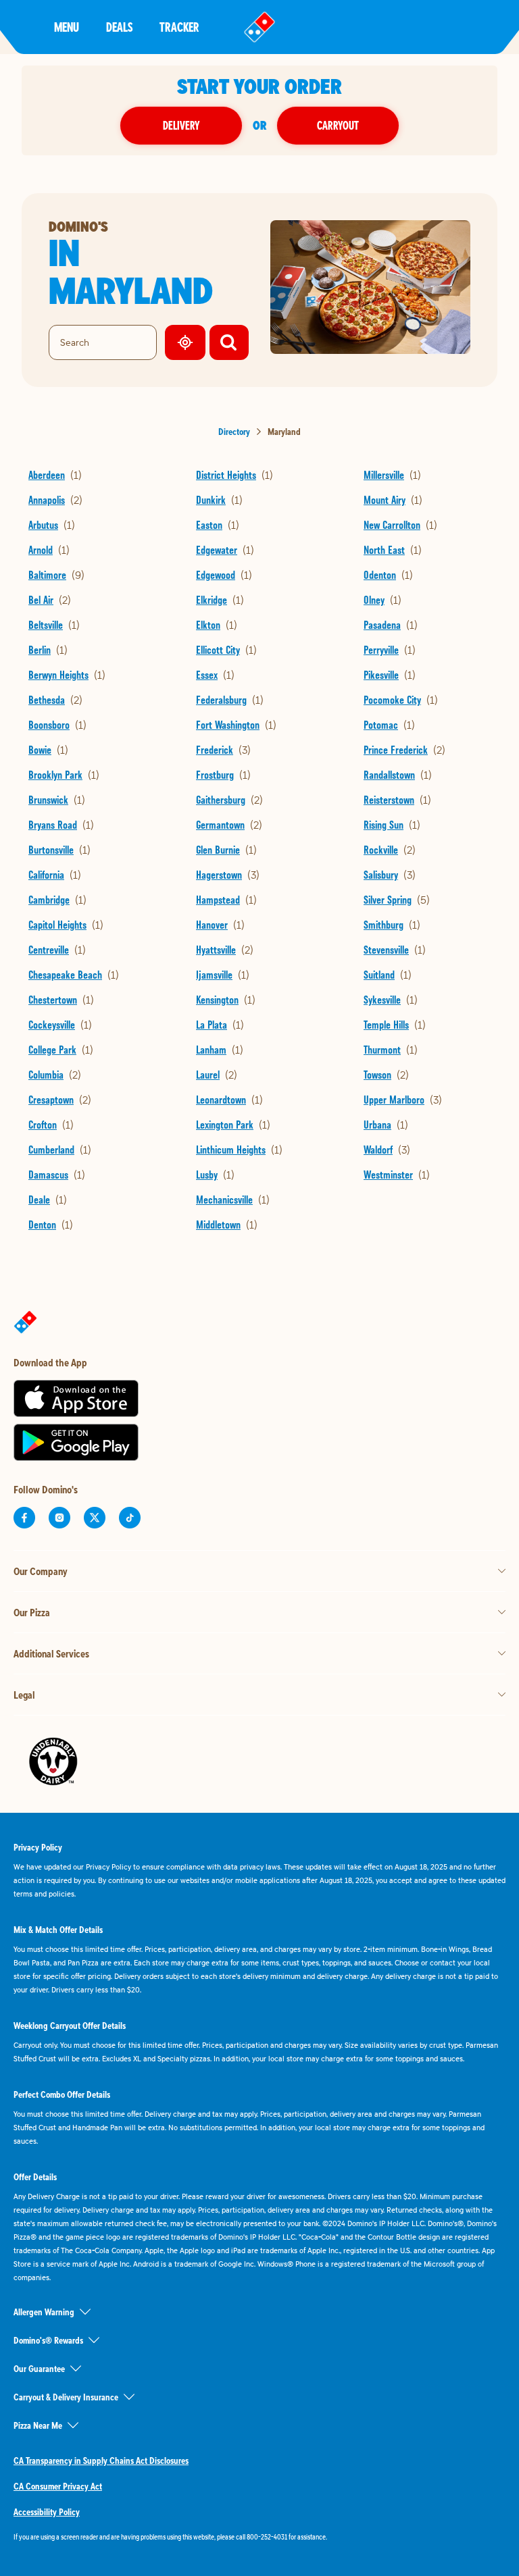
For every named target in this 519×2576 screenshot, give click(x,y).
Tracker (179, 27)
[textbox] (259, 2537)
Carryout (338, 125)
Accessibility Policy (47, 2512)
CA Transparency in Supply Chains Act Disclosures (101, 2461)
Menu (67, 27)
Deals (119, 27)
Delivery (181, 125)
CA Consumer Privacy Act (58, 2486)
